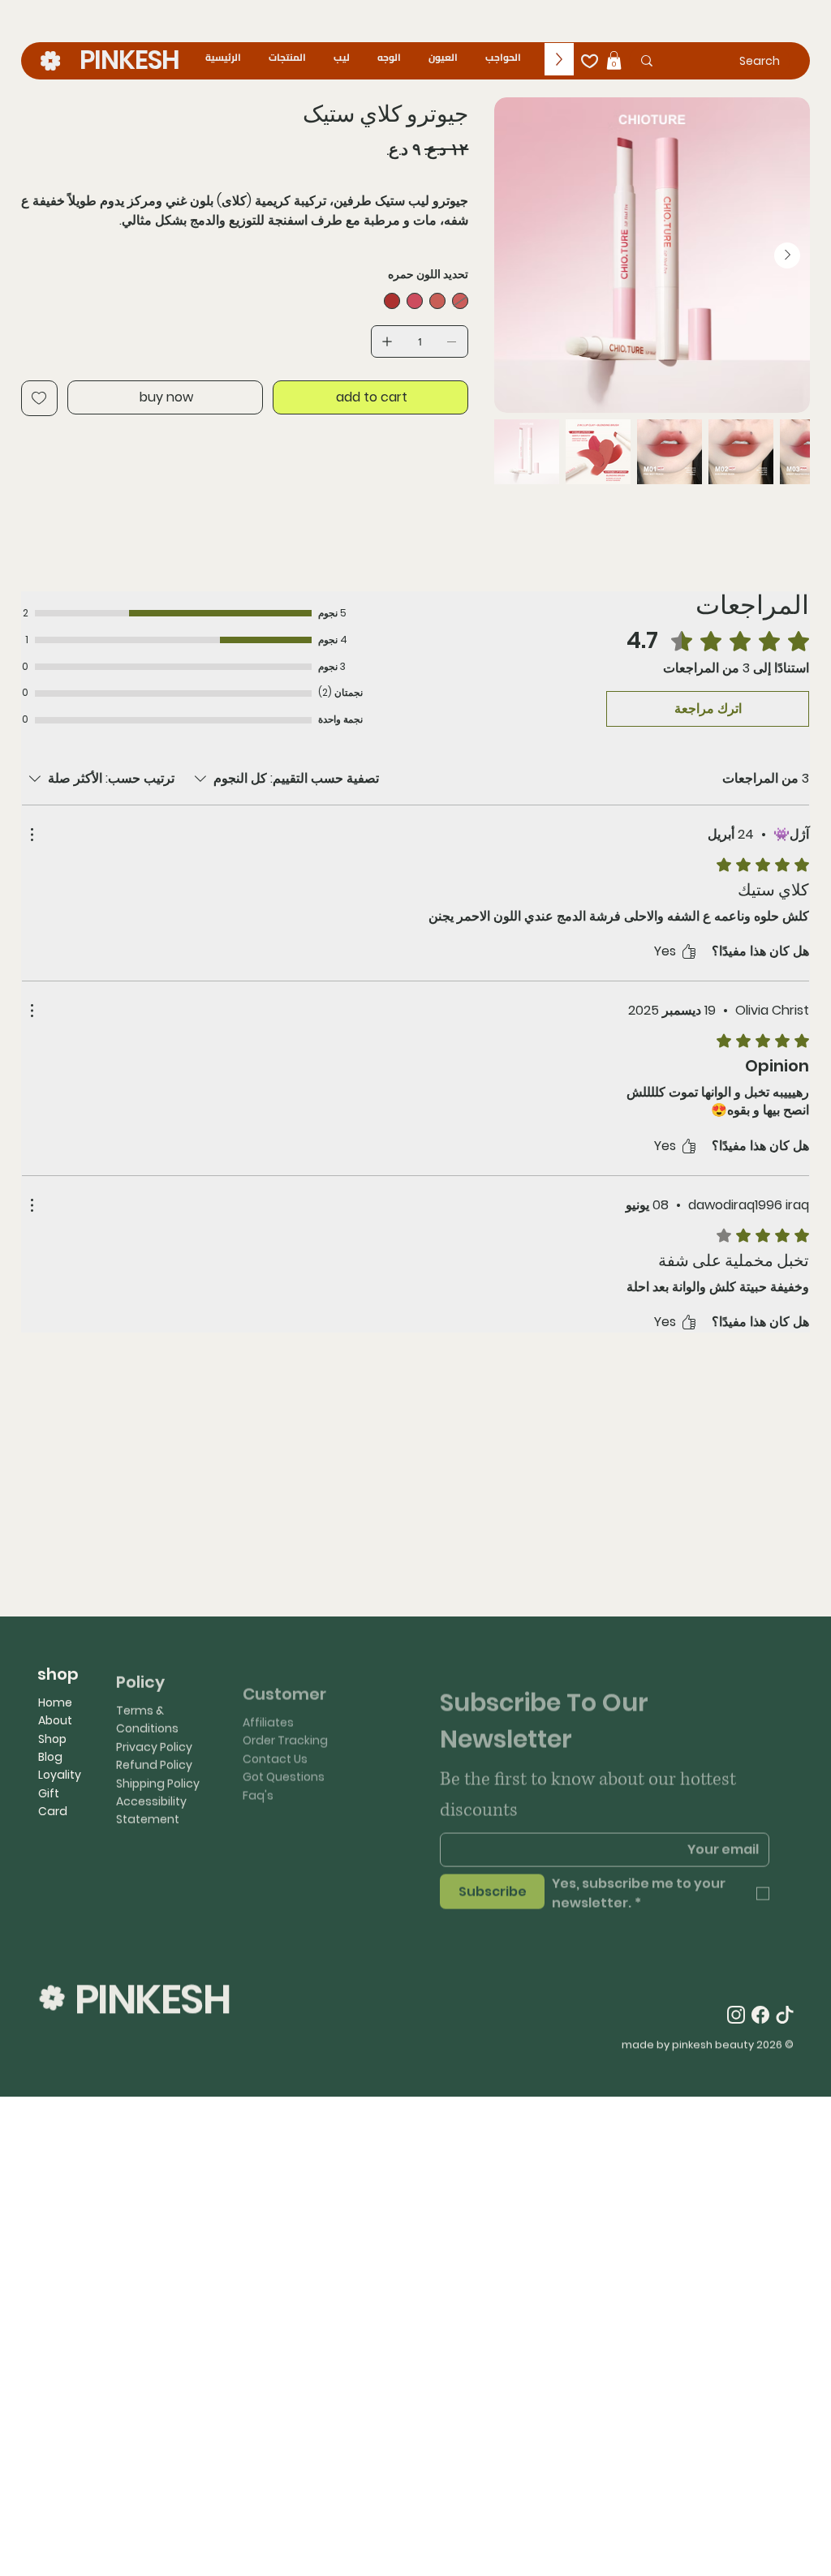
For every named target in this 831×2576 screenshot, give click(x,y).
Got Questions (284, 1756)
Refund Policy (154, 1756)
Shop (52, 1739)
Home (55, 1702)
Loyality (60, 1775)
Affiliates (268, 1702)
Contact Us (275, 1738)
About (55, 1720)
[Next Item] (787, 255)
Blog (50, 1757)
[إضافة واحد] (387, 341)
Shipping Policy (158, 1775)
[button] (614, 60)
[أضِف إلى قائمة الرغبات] (39, 398)
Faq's (258, 1775)
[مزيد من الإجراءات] (32, 835)
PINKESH (129, 60)
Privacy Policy (154, 1738)
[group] (415, 1488)
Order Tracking (285, 1720)
